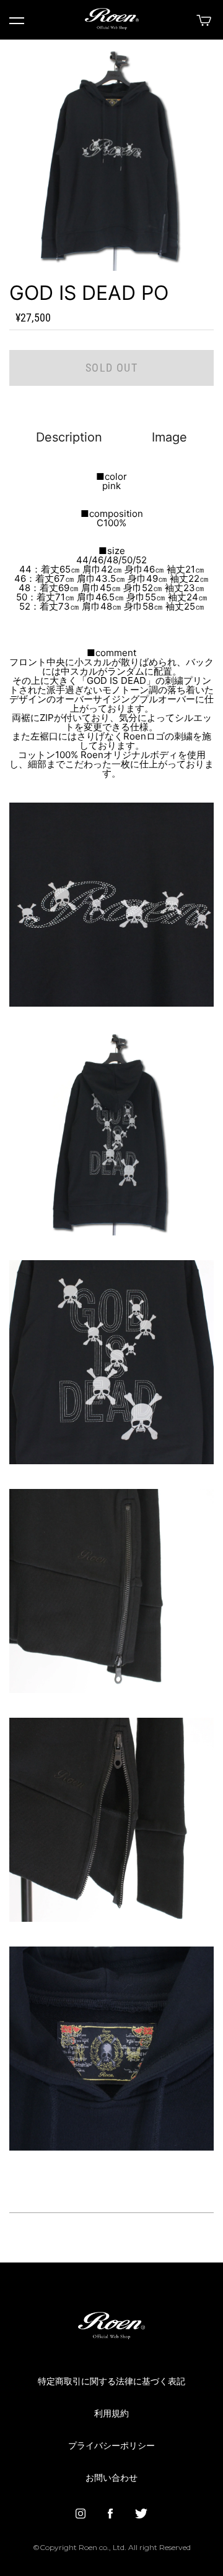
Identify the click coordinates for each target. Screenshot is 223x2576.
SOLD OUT (112, 368)
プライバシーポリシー (111, 2446)
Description (69, 437)
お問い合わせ (111, 2478)
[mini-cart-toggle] (202, 20)
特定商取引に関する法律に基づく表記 (111, 2382)
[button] (17, 21)
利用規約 (111, 2414)
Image (169, 437)
